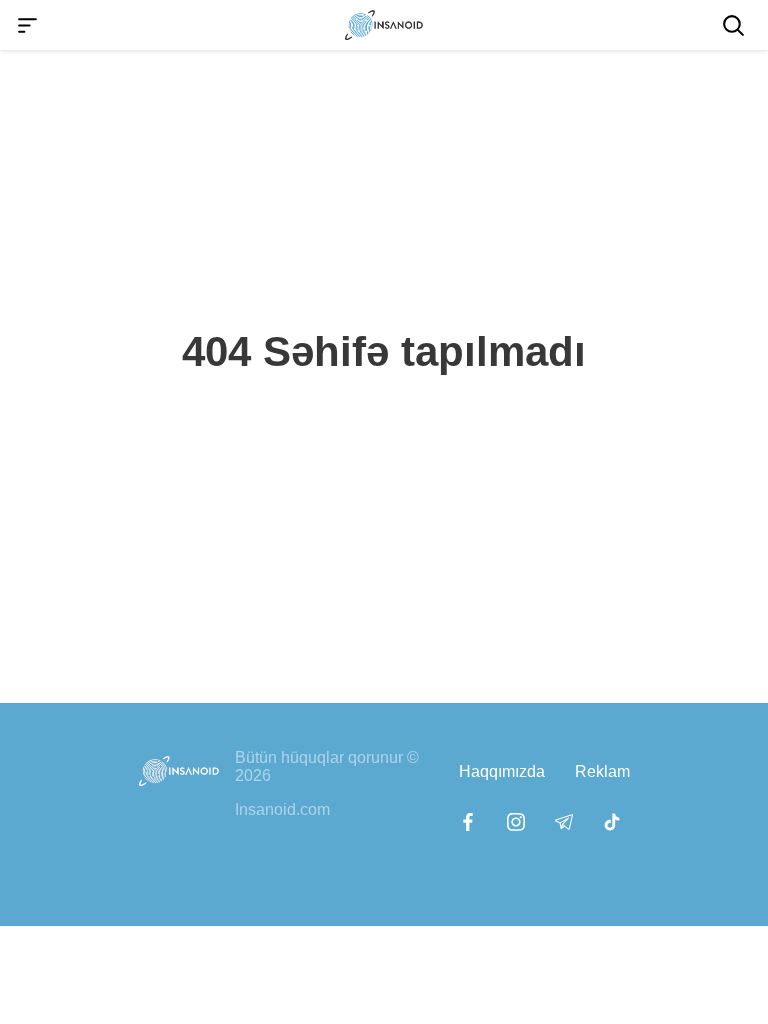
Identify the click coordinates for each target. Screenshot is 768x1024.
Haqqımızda (502, 771)
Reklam (602, 771)
